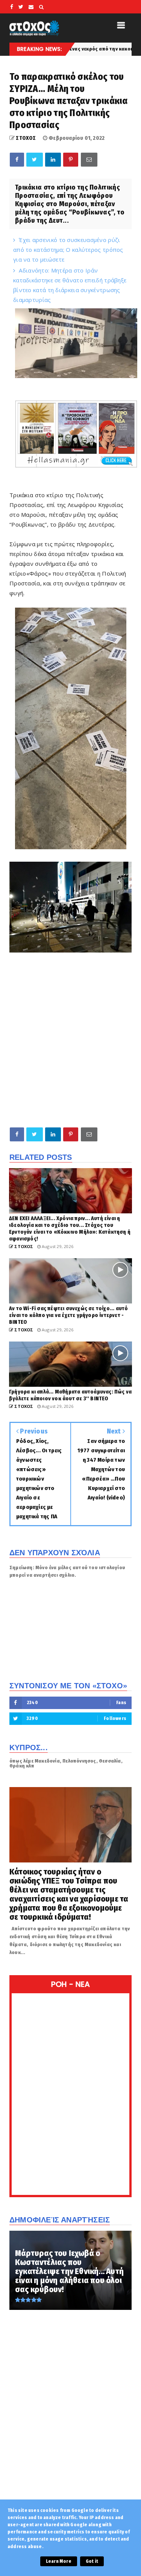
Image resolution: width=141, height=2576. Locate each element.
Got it (92, 2561)
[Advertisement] (70, 1045)
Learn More (59, 2561)
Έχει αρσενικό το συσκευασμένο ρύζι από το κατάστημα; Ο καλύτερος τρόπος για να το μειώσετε (68, 250)
